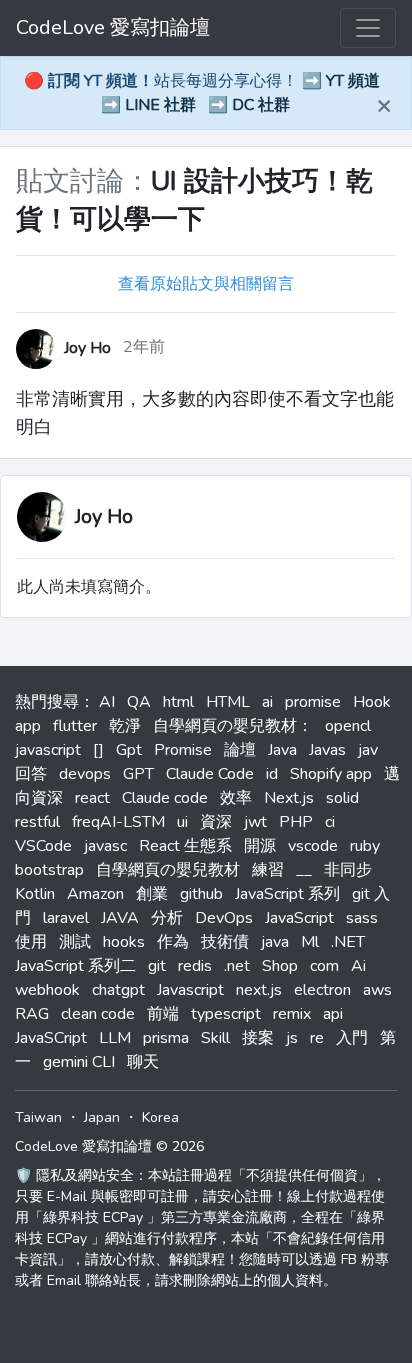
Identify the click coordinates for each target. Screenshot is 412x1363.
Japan (102, 1117)
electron (322, 990)
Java (282, 750)
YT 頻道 (353, 81)
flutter (75, 726)
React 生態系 (185, 846)
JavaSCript (51, 1038)
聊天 (143, 1062)
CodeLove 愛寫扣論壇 (113, 27)
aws (377, 990)
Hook (372, 702)
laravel (66, 918)
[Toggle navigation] (368, 28)
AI (107, 702)
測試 (75, 942)
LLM (115, 1038)
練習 (268, 870)
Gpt (129, 750)
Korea (160, 1117)
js (292, 1038)
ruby (365, 846)
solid (342, 798)
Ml (310, 942)
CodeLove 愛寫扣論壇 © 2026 (109, 1146)
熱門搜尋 (47, 702)
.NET (348, 942)
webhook (47, 990)
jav (368, 750)
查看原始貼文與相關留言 (206, 284)
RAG (32, 1014)
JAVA (120, 918)
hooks (124, 942)
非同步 (348, 870)
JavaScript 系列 (287, 894)
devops (85, 774)
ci (330, 822)
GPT (138, 774)
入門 (352, 1038)
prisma (166, 1038)
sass (362, 918)
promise (313, 702)
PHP (296, 822)
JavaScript (299, 918)
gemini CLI (79, 1062)
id (272, 774)
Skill (215, 1038)
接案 (258, 1038)
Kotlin (35, 894)
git (157, 966)
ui (182, 822)
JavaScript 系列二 (75, 966)
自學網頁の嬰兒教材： (233, 726)
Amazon (95, 894)
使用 (31, 942)
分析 (167, 918)
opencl (348, 726)
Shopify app (331, 774)
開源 (260, 846)
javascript (48, 750)
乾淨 (125, 726)
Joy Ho (104, 516)
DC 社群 (261, 105)
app (28, 726)
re (317, 1038)
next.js (259, 990)
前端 (163, 1014)
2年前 (144, 347)
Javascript (190, 990)
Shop (280, 966)
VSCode (43, 846)
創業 (152, 894)
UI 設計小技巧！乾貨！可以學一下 (194, 200)
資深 (216, 822)
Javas (327, 750)
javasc (105, 846)
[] (98, 750)
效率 (236, 798)
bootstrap (49, 870)
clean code (98, 1014)
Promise (183, 750)
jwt (255, 822)
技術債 (225, 942)
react (92, 798)
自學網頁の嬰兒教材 (168, 870)
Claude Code (210, 774)
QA (139, 702)
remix (292, 1014)
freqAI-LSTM (118, 822)
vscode (313, 846)
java (275, 942)
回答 (31, 774)
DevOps (224, 918)
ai (267, 702)
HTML (228, 702)
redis (195, 966)
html (178, 702)
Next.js (289, 798)
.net (237, 966)
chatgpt (118, 990)
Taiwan (38, 1117)
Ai (358, 966)
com (324, 966)
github (201, 894)
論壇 (240, 750)
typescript (226, 1014)
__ (304, 870)
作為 (173, 942)
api (333, 1014)
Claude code (165, 798)
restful (37, 822)
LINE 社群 (160, 105)
